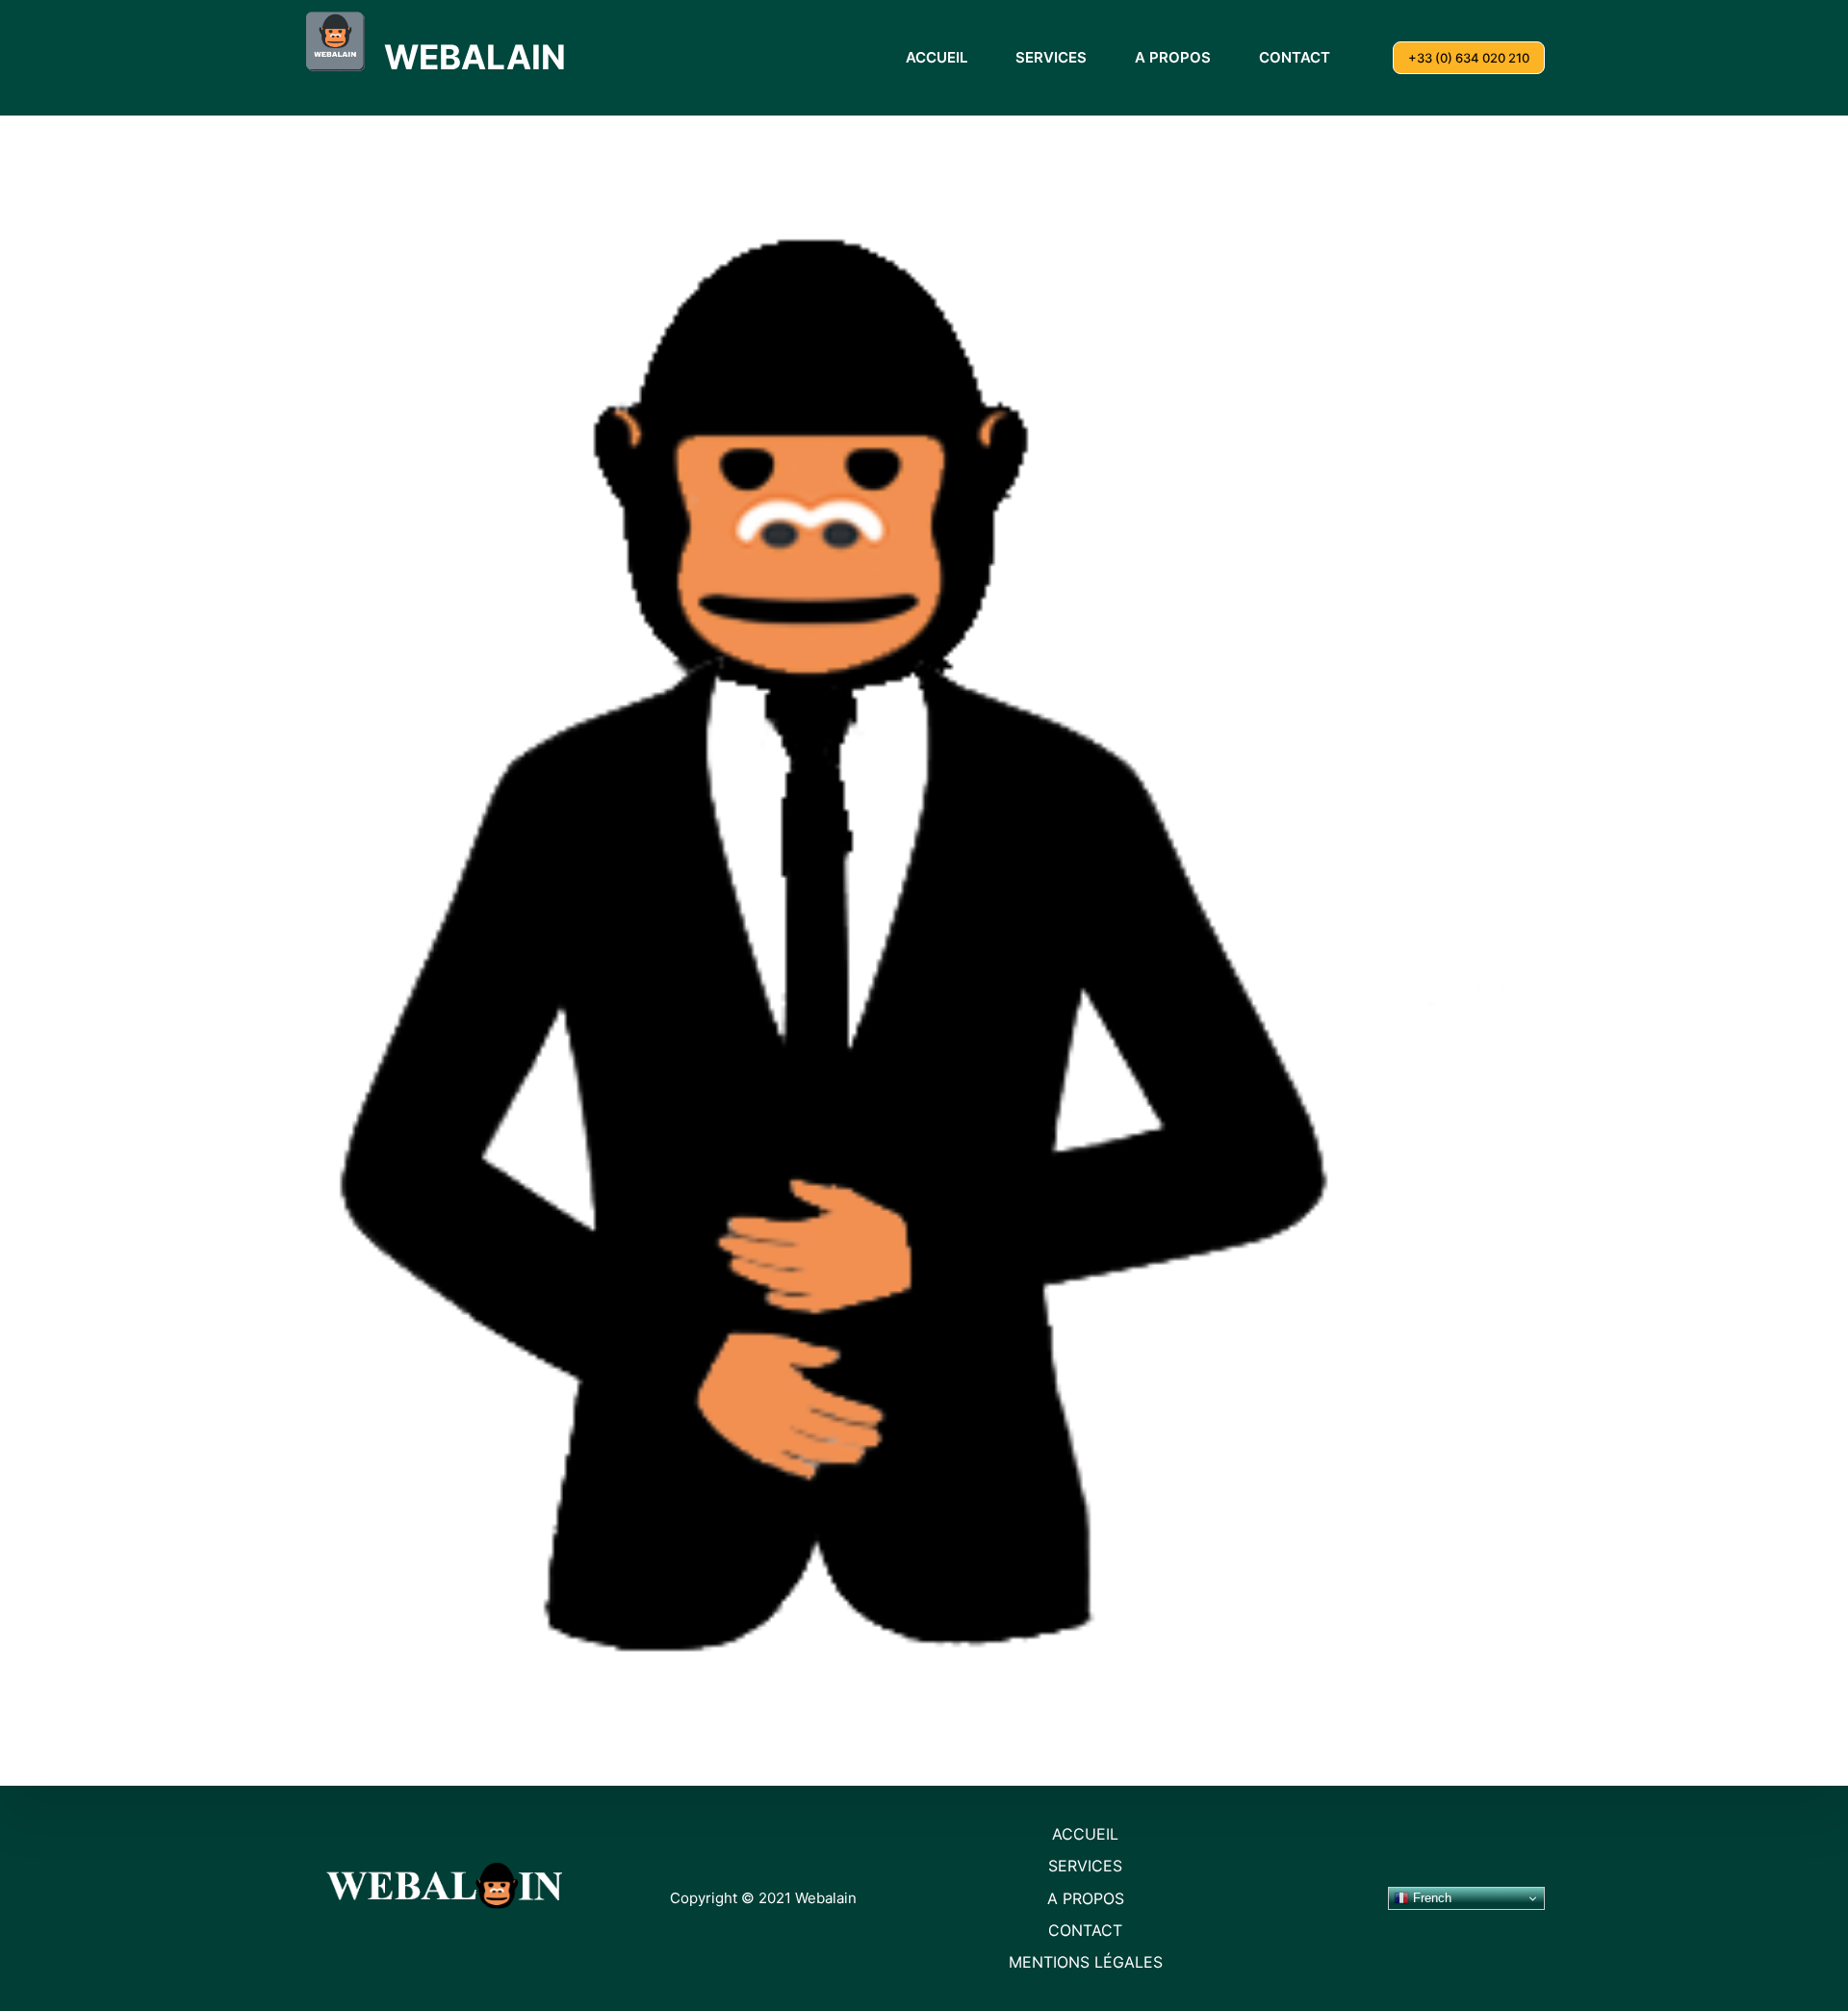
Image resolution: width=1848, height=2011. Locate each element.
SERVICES (1051, 57)
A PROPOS (1173, 57)
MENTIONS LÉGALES (1086, 1962)
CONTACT (1295, 57)
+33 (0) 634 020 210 (1469, 58)
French (1430, 1898)
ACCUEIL (937, 57)
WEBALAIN (475, 57)
